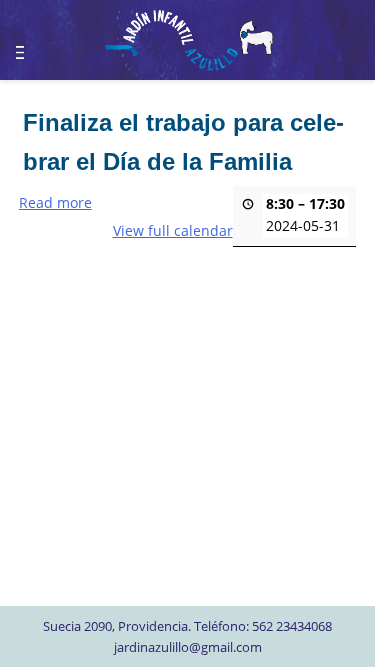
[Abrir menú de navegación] (30, 44)
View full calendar (173, 231)
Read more (55, 203)
